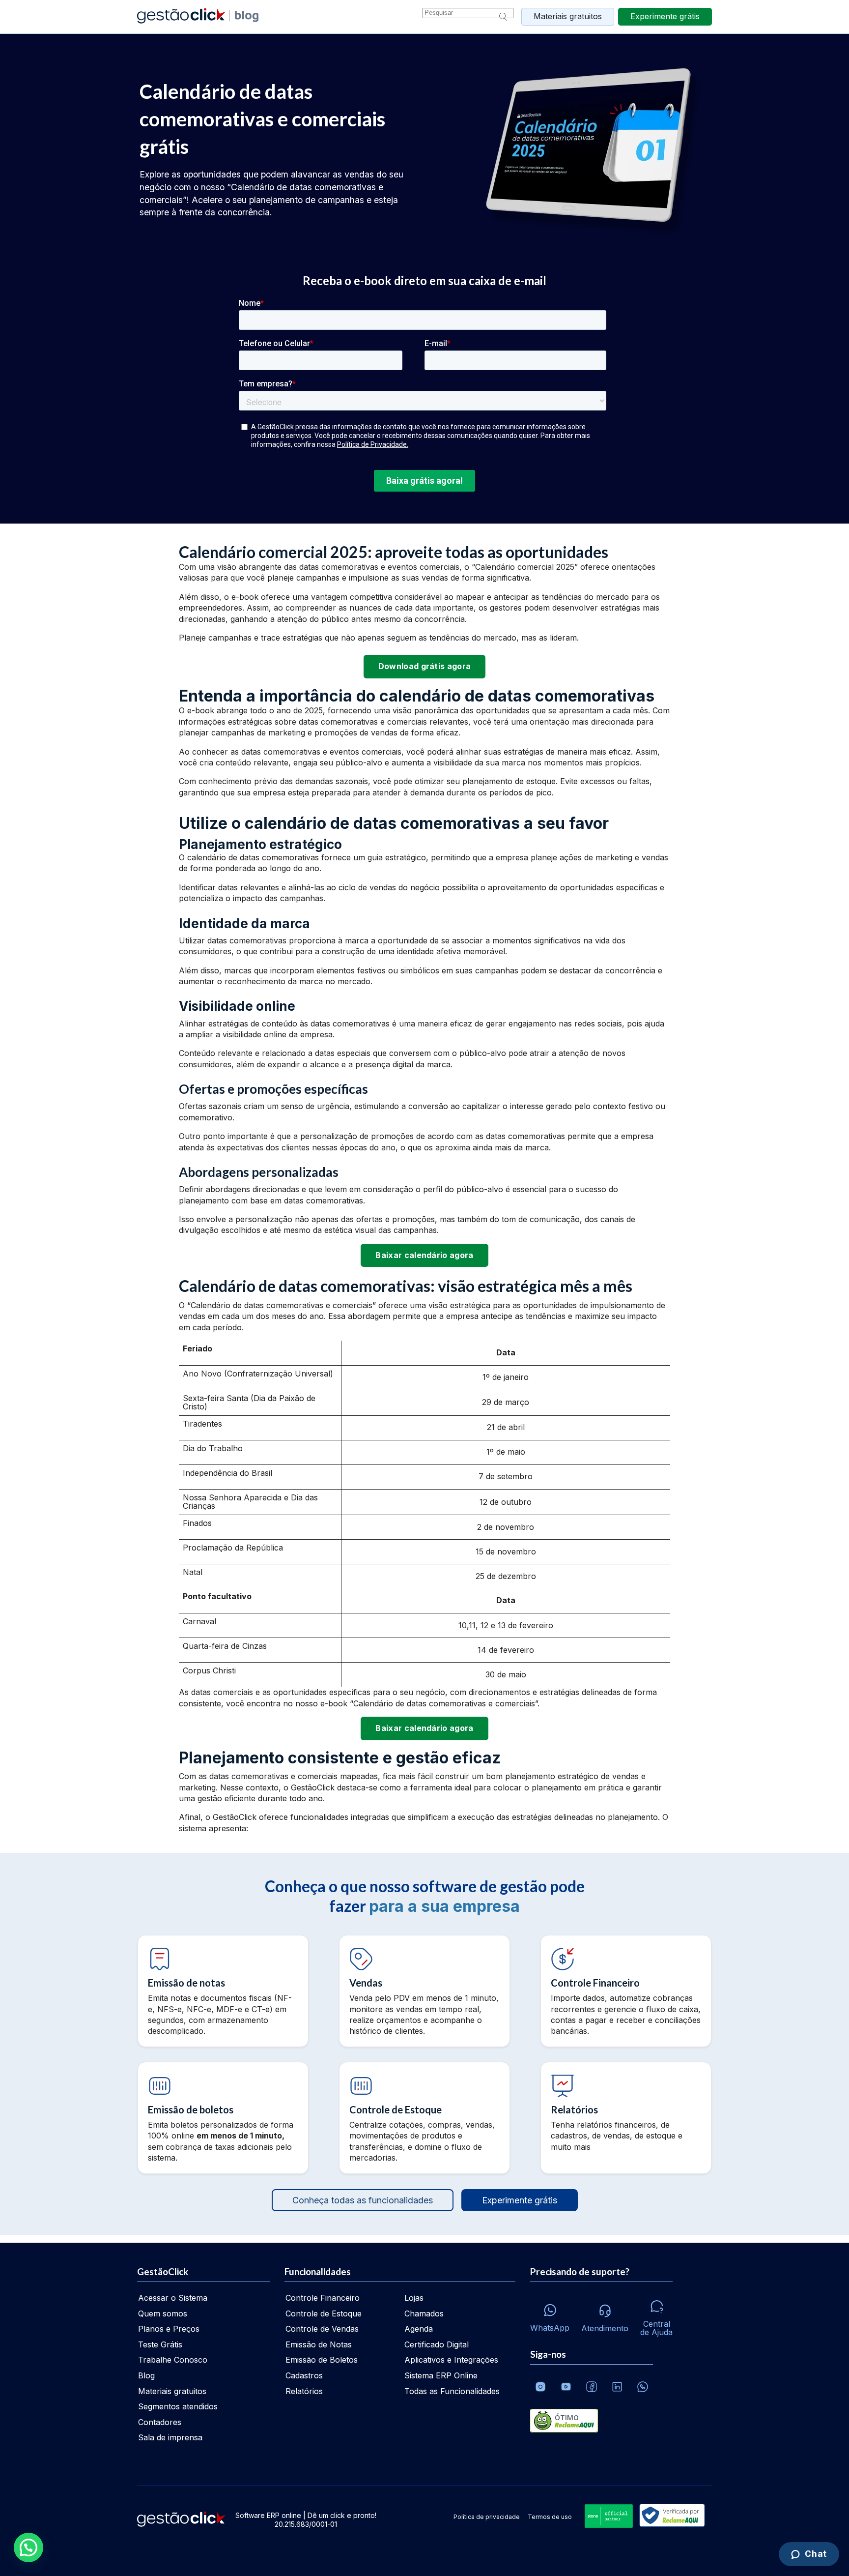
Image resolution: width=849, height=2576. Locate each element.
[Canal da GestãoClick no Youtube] (566, 2387)
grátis (665, 16)
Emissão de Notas (319, 2344)
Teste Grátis (160, 2344)
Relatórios (304, 2391)
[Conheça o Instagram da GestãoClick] (540, 2387)
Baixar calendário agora (424, 1255)
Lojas (414, 2298)
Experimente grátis (520, 2200)
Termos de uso (550, 2517)
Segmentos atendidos (178, 2406)
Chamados (424, 2313)
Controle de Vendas (322, 2329)
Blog (146, 2375)
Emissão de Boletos (322, 2360)
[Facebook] (592, 2387)
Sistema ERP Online (441, 2375)
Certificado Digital (437, 2344)
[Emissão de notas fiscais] (223, 1991)
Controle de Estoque (324, 2313)
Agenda (419, 2329)
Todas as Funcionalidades (452, 2391)
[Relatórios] (626, 2118)
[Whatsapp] (643, 2387)
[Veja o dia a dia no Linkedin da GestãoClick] (617, 2387)
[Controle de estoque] (424, 2118)
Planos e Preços (169, 2329)
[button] (28, 2547)
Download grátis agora (425, 666)
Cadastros (304, 2375)
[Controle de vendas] (424, 1991)
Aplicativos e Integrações (451, 2360)
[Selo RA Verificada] (670, 2516)
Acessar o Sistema (173, 2298)
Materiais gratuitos (568, 16)
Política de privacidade (487, 2517)
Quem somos (163, 2313)
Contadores (160, 2422)
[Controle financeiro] (626, 1991)
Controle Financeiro (323, 2298)
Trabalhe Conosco (173, 2360)
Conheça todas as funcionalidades (363, 2200)
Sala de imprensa (170, 2437)
